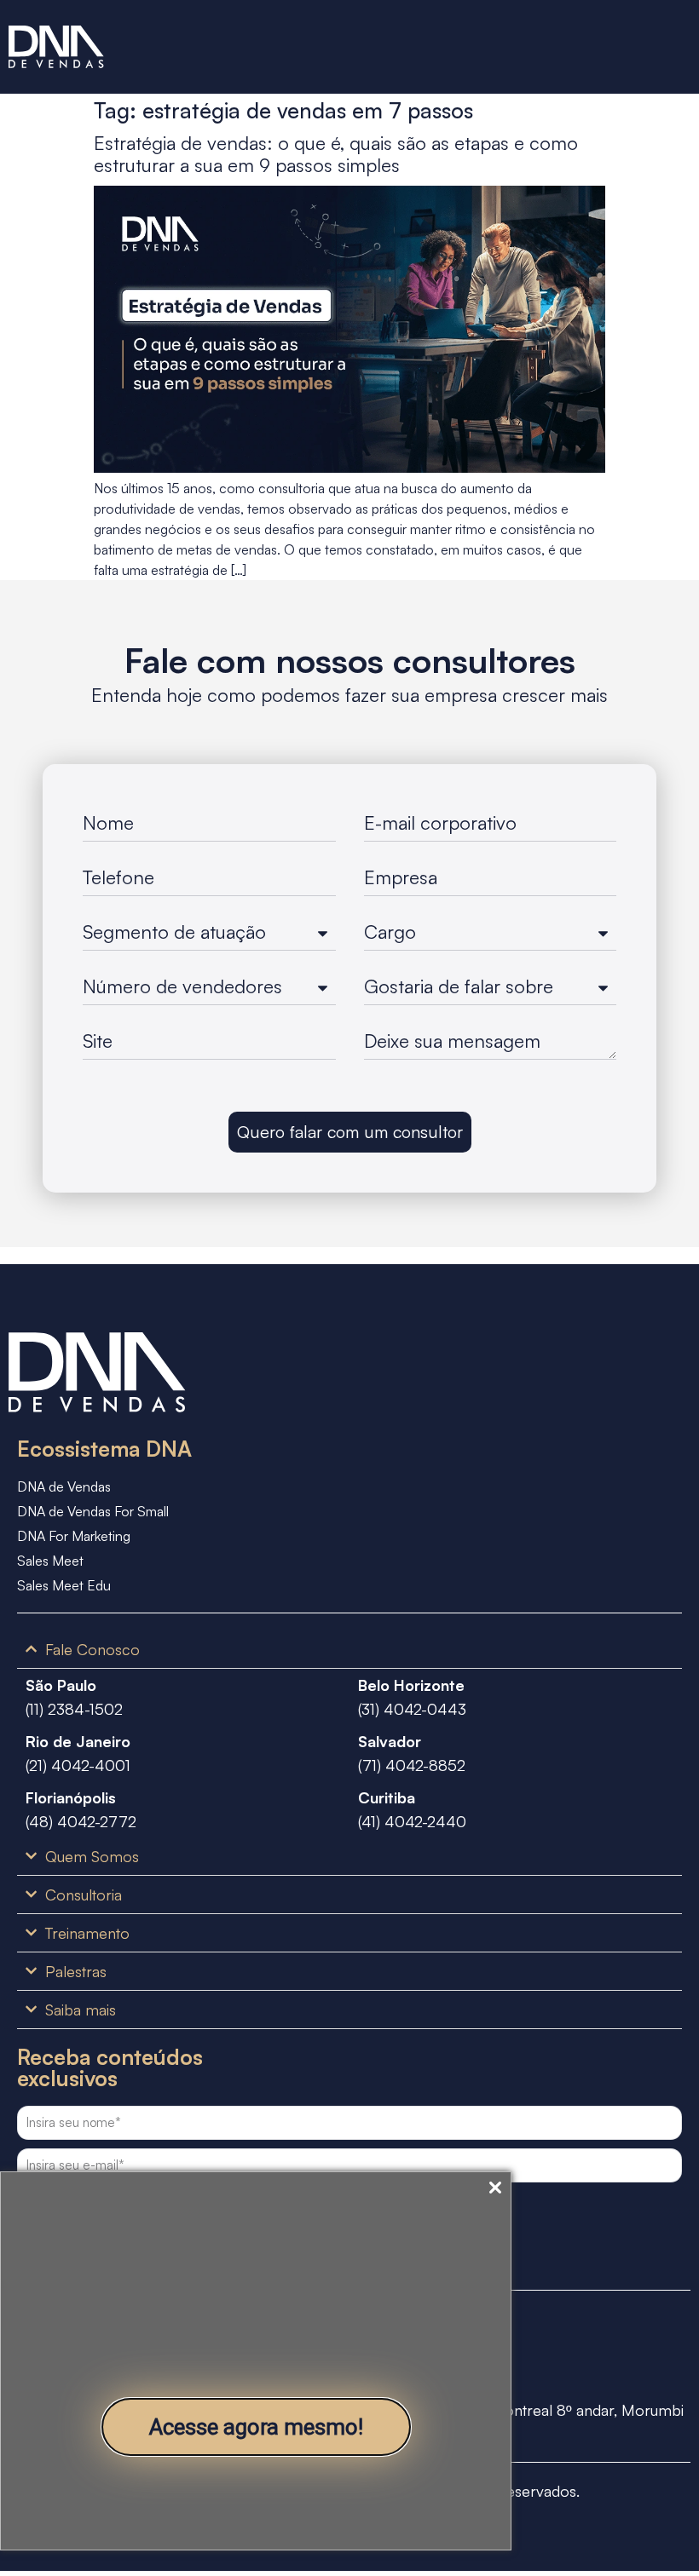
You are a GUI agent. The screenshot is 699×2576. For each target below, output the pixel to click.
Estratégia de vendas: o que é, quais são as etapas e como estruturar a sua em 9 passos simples (336, 154)
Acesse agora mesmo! (256, 2427)
